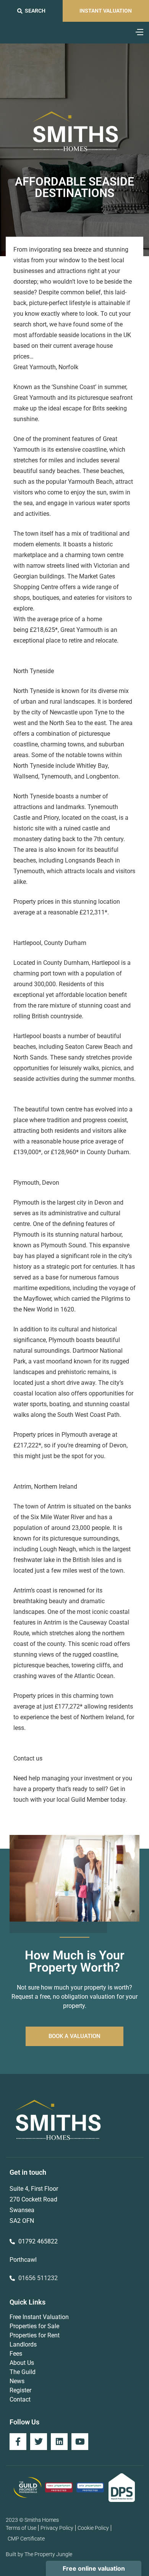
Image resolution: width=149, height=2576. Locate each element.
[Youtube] (80, 2442)
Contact (20, 2399)
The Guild (23, 2372)
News (17, 2381)
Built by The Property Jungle (39, 2554)
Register (20, 2390)
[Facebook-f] (18, 2442)
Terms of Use (21, 2528)
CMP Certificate (26, 2539)
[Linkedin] (59, 2442)
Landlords (23, 2344)
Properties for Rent (35, 2335)
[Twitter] (39, 2442)
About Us (22, 2363)
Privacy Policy (57, 2528)
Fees (16, 2354)
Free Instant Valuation (39, 2317)
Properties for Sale (34, 2326)
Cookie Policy (93, 2528)
